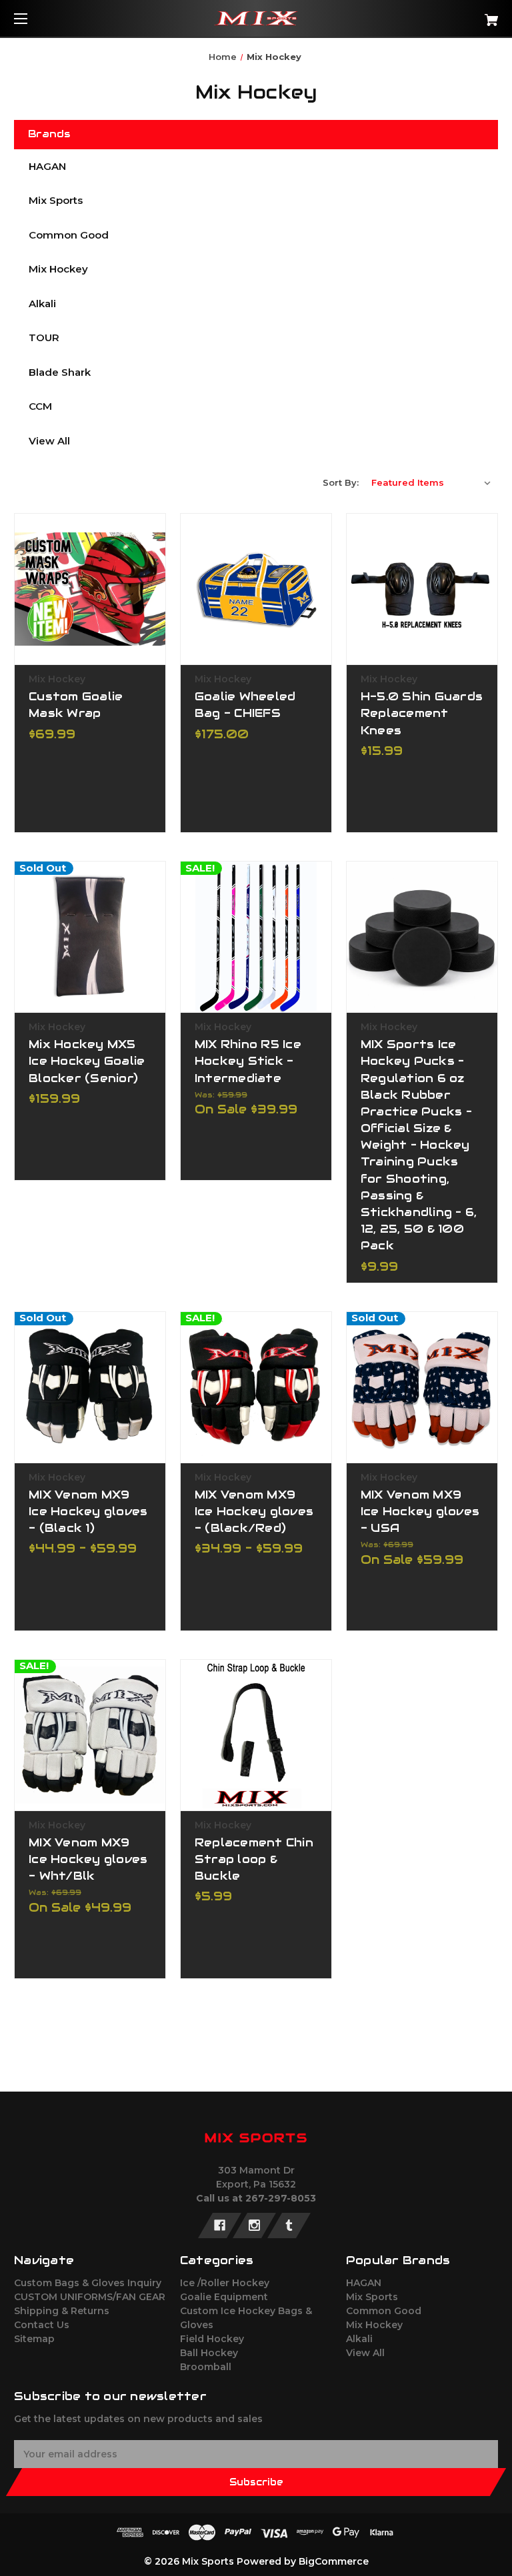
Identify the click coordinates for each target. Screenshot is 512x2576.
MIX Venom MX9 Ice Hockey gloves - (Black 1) (88, 1511)
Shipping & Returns (62, 2311)
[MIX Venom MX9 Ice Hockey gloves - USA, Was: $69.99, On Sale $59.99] (422, 1387)
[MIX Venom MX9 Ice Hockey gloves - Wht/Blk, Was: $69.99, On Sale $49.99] (90, 1735)
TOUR (44, 337)
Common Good (69, 235)
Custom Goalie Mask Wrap (76, 705)
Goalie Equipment (224, 2297)
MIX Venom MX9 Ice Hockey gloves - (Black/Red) (254, 1511)
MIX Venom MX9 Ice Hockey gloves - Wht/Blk (88, 1859)
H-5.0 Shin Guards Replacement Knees (422, 713)
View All (49, 441)
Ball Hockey (209, 2353)
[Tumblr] (289, 2226)
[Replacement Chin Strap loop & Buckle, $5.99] (256, 1735)
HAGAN (47, 166)
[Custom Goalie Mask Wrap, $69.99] (90, 589)
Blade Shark (60, 372)
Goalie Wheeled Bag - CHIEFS (245, 705)
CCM (40, 406)
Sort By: (341, 482)
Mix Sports (56, 200)
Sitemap (34, 2339)
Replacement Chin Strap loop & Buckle (254, 1859)
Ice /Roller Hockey (225, 2283)
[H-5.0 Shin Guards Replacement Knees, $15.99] (422, 589)
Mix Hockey (58, 269)
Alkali (42, 304)
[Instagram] (254, 2226)
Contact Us (42, 2325)
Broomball (206, 2367)
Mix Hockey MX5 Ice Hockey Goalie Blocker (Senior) (87, 1061)
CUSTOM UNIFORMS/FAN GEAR (90, 2297)
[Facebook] (220, 2226)
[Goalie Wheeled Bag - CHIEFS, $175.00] (256, 589)
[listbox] (431, 482)
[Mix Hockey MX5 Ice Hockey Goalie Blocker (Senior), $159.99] (90, 937)
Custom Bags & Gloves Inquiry (88, 2283)
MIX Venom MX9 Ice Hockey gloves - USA (420, 1511)
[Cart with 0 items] (450, 15)
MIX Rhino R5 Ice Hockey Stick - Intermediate (248, 1061)
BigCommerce (334, 2561)
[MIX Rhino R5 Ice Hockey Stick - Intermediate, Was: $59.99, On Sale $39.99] (256, 937)
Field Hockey (212, 2339)
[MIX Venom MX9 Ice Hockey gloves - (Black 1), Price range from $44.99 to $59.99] (90, 1387)
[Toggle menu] (32, 18)
